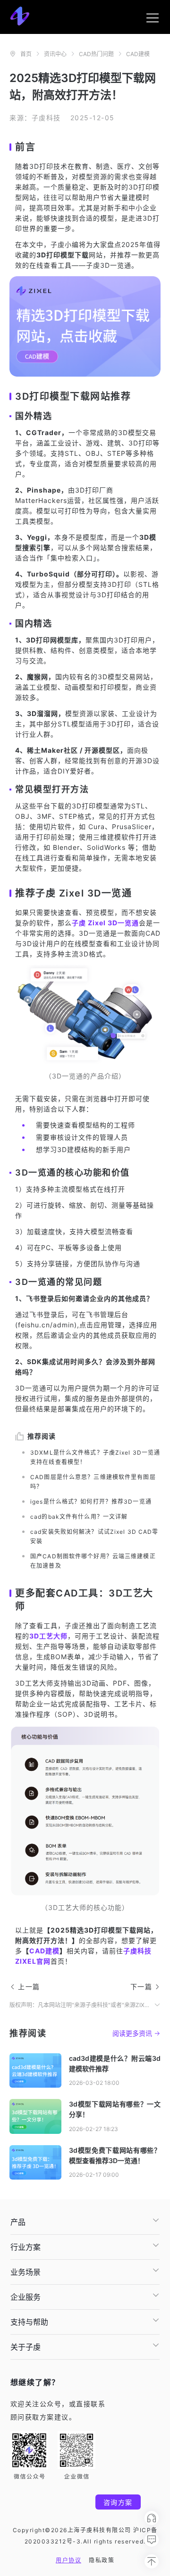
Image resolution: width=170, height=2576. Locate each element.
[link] (26, 54)
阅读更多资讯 (132, 2033)
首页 (26, 54)
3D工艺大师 (48, 1636)
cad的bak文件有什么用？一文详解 (79, 1517)
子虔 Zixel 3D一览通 (105, 923)
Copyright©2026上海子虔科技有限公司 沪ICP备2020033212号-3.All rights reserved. (85, 2536)
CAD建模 (138, 54)
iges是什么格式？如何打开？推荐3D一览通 (91, 1502)
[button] (85, 2222)
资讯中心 (55, 54)
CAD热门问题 (96, 54)
